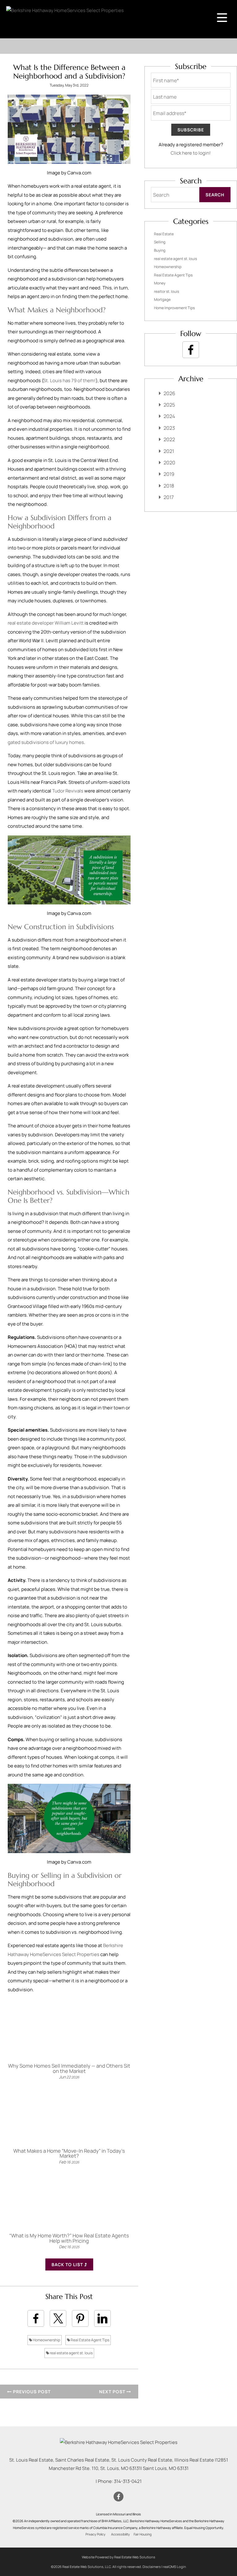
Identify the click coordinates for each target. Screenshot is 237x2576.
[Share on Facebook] (36, 2318)
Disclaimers (152, 2567)
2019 (169, 474)
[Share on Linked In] (102, 2318)
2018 (169, 486)
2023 (169, 428)
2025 (169, 405)
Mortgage (162, 299)
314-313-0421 (128, 2481)
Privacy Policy (96, 2534)
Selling (160, 242)
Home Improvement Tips (174, 308)
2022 (169, 439)
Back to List (68, 2264)
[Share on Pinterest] (80, 2318)
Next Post (113, 2392)
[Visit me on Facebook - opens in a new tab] (191, 350)
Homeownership (46, 2340)
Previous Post (31, 2392)
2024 (169, 416)
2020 (169, 463)
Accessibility (121, 2534)
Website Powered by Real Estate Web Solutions (118, 2557)
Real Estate (164, 234)
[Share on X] (58, 2318)
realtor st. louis (166, 291)
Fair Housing (143, 2534)
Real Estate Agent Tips (90, 2340)
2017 (169, 497)
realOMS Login (175, 2567)
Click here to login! (191, 153)
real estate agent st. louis (71, 2353)
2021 (169, 451)
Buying (160, 250)
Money (160, 283)
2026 (169, 393)
